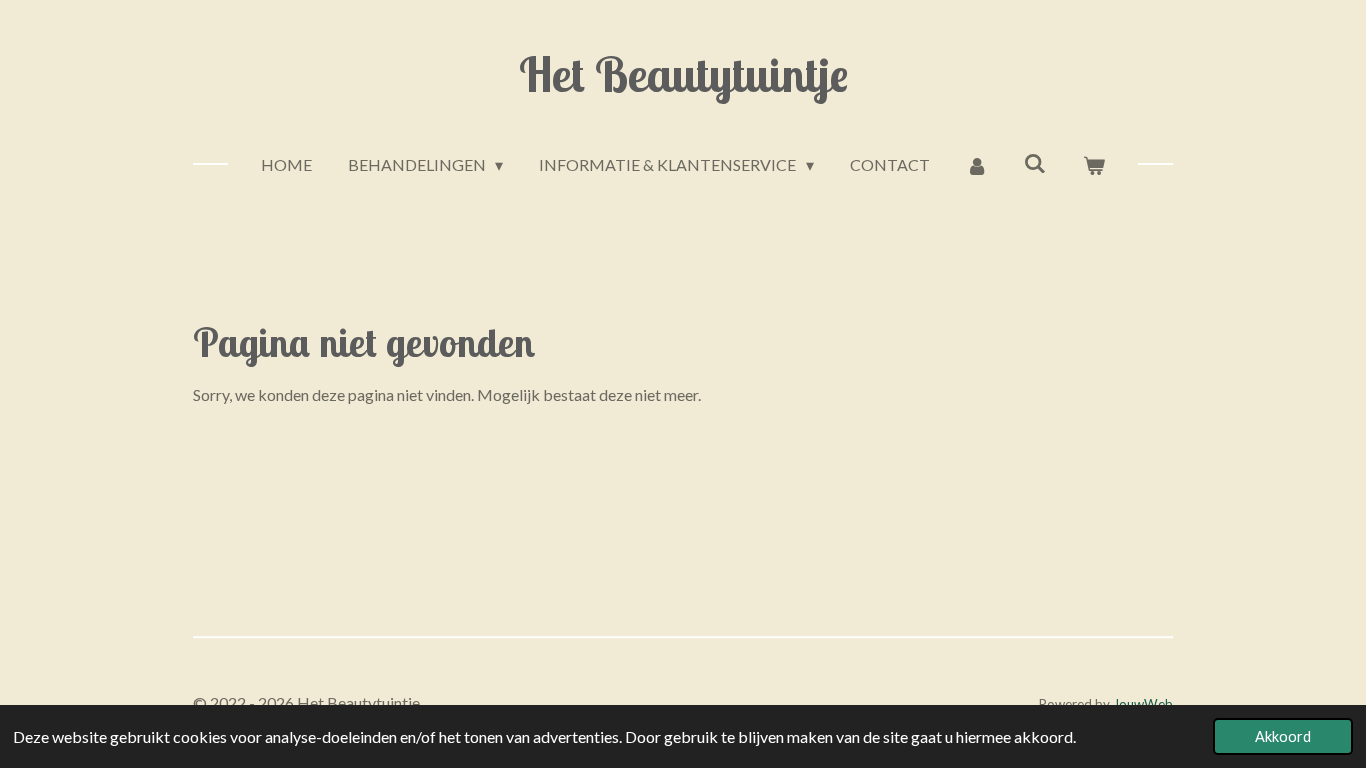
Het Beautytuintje (683, 74)
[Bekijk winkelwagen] (1094, 165)
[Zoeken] (1035, 162)
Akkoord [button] (1283, 736)
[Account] (977, 165)
